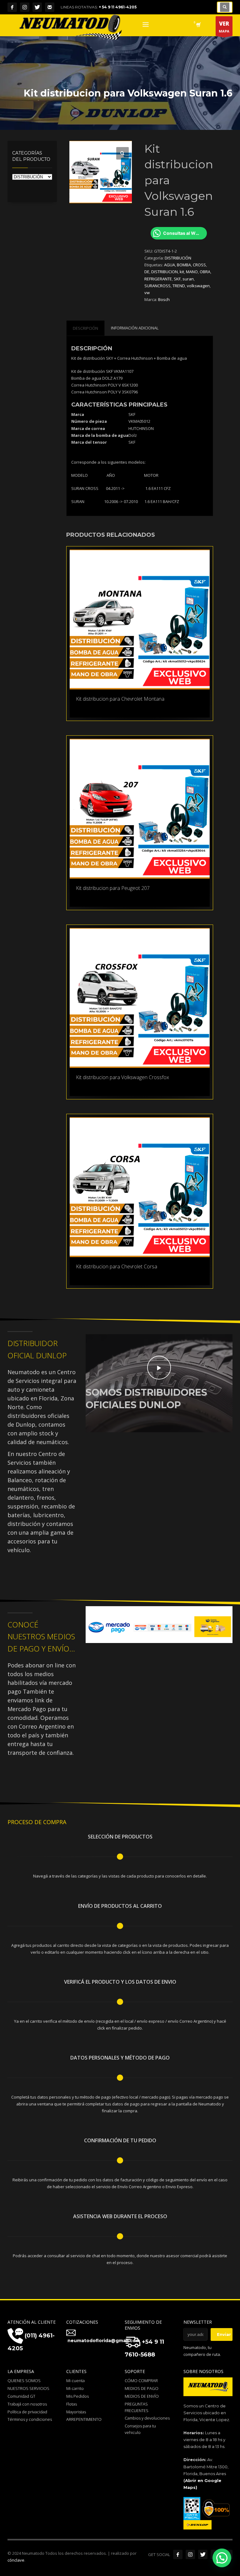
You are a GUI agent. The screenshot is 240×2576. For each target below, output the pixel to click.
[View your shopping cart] (198, 25)
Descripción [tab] (85, 328)
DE (147, 272)
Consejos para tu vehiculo (140, 2429)
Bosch (164, 299)
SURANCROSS (157, 286)
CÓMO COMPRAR (141, 2381)
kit (182, 272)
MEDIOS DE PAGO (142, 2388)
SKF (177, 279)
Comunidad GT (21, 2396)
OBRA (205, 272)
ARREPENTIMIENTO (84, 2419)
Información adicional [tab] (135, 328)
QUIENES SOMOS (24, 2381)
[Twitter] (37, 7)
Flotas (72, 2404)
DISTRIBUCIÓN (178, 258)
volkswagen (198, 286)
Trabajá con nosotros (27, 2404)
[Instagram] (25, 7)
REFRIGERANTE (158, 279)
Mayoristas (76, 2412)
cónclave (16, 2560)
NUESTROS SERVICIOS (28, 2388)
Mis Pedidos (77, 2396)
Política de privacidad (27, 2412)
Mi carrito (75, 2388)
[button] (122, 153)
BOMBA (184, 265)
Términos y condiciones (30, 2419)
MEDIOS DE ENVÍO (142, 2396)
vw (147, 293)
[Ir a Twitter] (203, 2554)
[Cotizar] (50, 7)
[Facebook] (12, 7)
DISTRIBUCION (165, 272)
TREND (179, 286)
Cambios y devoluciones (147, 2418)
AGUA (170, 265)
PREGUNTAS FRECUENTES (137, 2407)
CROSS (199, 265)
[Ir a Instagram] (190, 2554)
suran (188, 279)
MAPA (224, 27)
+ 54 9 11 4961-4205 (118, 7)
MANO (192, 272)
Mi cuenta (75, 2381)
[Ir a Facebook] (178, 2554)
